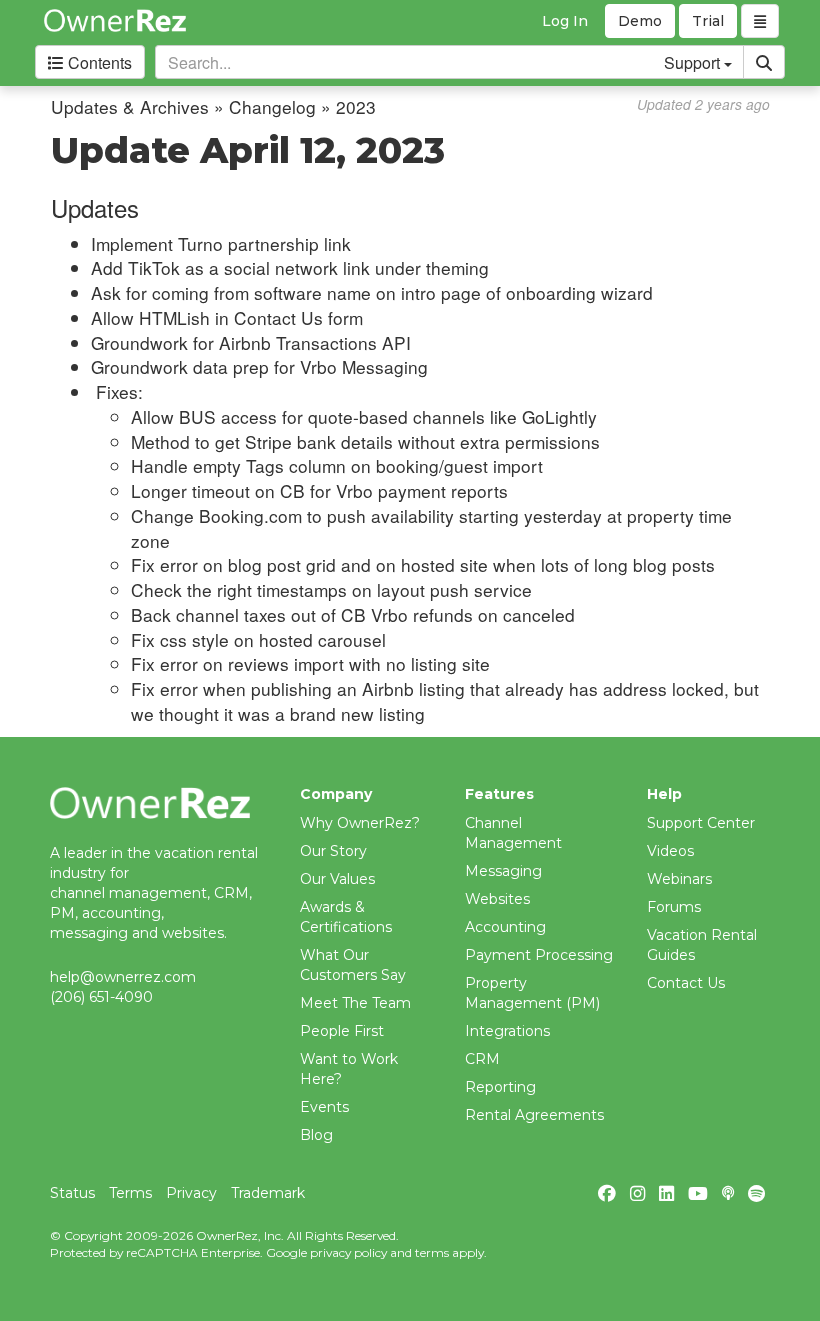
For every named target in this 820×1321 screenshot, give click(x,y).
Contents (98, 62)
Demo (640, 21)
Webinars (679, 879)
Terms (130, 1193)
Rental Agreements (534, 1115)
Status (72, 1193)
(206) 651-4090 (101, 997)
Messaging (503, 871)
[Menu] (760, 21)
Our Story (333, 851)
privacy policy (348, 1252)
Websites (497, 899)
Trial (708, 21)
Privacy (191, 1193)
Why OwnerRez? (360, 823)
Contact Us (686, 983)
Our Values (337, 879)
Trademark (268, 1193)
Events (324, 1107)
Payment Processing (539, 955)
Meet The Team (355, 1003)
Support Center (701, 823)
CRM (482, 1059)
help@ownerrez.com (123, 977)
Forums (674, 907)
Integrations (507, 1031)
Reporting (500, 1087)
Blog (316, 1135)
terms (432, 1252)
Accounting (505, 927)
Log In (565, 21)
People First (342, 1031)
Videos (670, 851)
